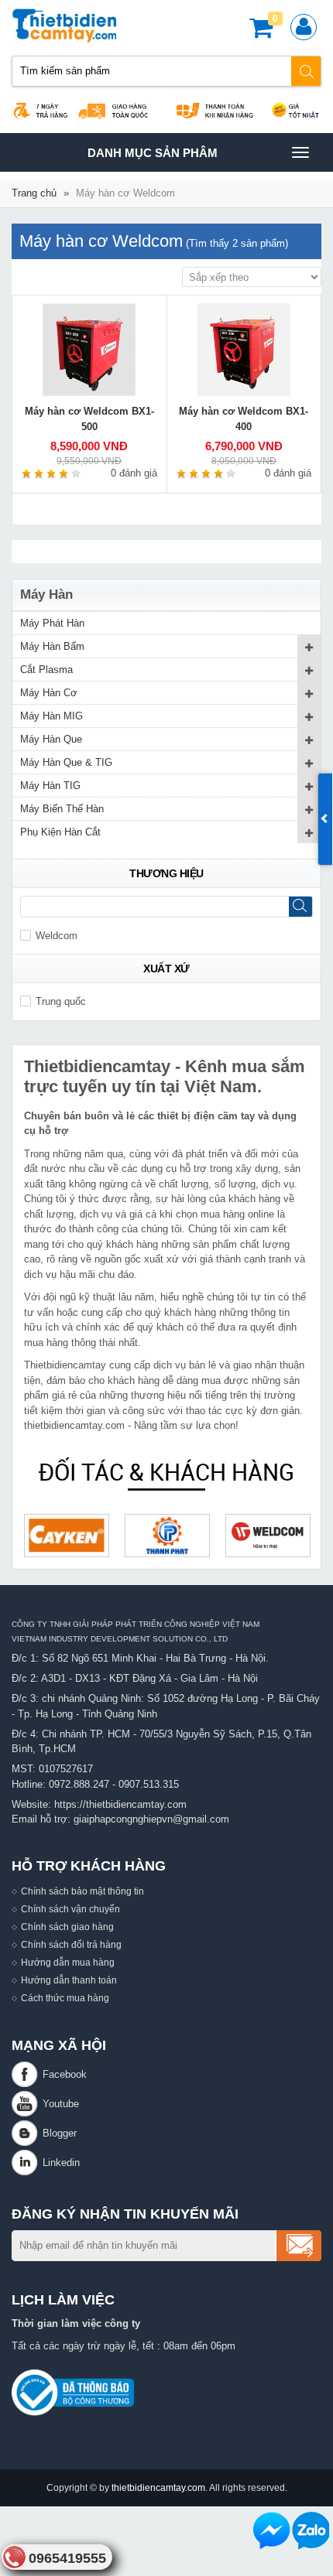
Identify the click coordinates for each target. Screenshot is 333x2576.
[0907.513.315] (311, 2530)
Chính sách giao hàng (67, 1927)
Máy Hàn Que (51, 739)
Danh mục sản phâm (152, 159)
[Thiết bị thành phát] (167, 1536)
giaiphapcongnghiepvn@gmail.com (151, 1819)
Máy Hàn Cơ (49, 693)
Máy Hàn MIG (51, 716)
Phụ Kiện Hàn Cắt (60, 832)
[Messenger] (272, 2530)
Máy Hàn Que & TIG (66, 762)
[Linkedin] (27, 2163)
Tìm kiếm (307, 71)
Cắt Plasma (46, 670)
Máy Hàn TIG (50, 786)
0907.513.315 (149, 1784)
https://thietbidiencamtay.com (120, 1804)
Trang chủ (34, 193)
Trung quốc (61, 1001)
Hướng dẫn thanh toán (69, 1980)
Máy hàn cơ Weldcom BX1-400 (244, 419)
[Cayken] (67, 1536)
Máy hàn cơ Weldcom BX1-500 (89, 419)
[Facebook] (27, 2074)
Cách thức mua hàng (65, 1998)
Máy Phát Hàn (52, 623)
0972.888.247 (79, 1784)
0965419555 (67, 2558)
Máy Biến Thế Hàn (62, 809)
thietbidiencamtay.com (158, 2487)
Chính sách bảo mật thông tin (82, 1891)
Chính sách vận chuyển (70, 1909)
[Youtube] (27, 2104)
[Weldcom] (268, 1536)
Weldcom (57, 936)
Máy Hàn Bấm (52, 646)
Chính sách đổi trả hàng (71, 1944)
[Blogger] (27, 2133)
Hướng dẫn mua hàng (68, 1962)
